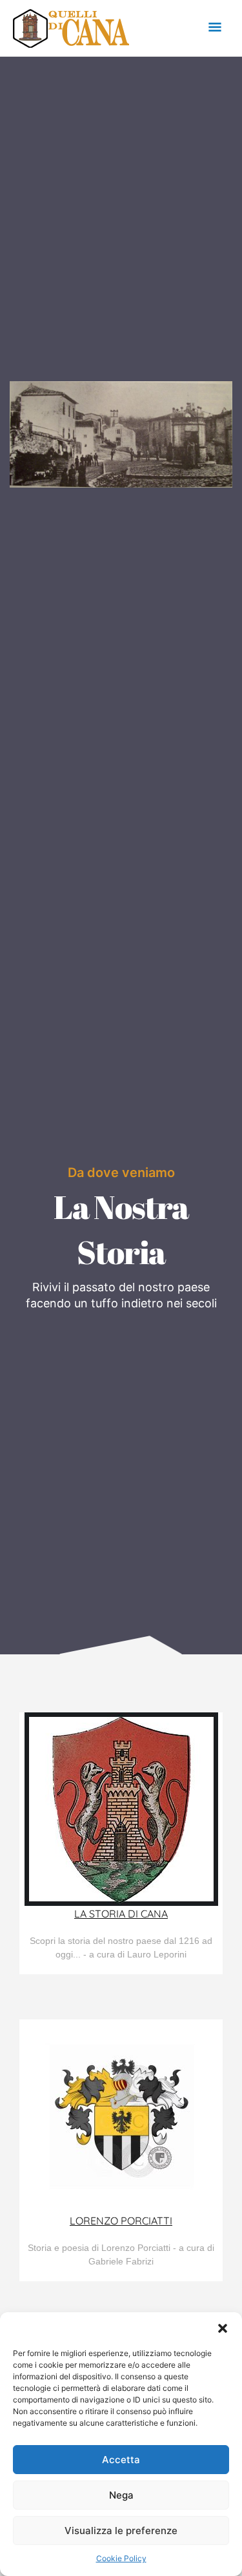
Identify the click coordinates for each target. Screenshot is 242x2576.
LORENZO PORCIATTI (121, 2221)
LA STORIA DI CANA (121, 1914)
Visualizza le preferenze (121, 2531)
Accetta (121, 2460)
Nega (121, 2495)
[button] (223, 2328)
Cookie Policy (121, 2558)
